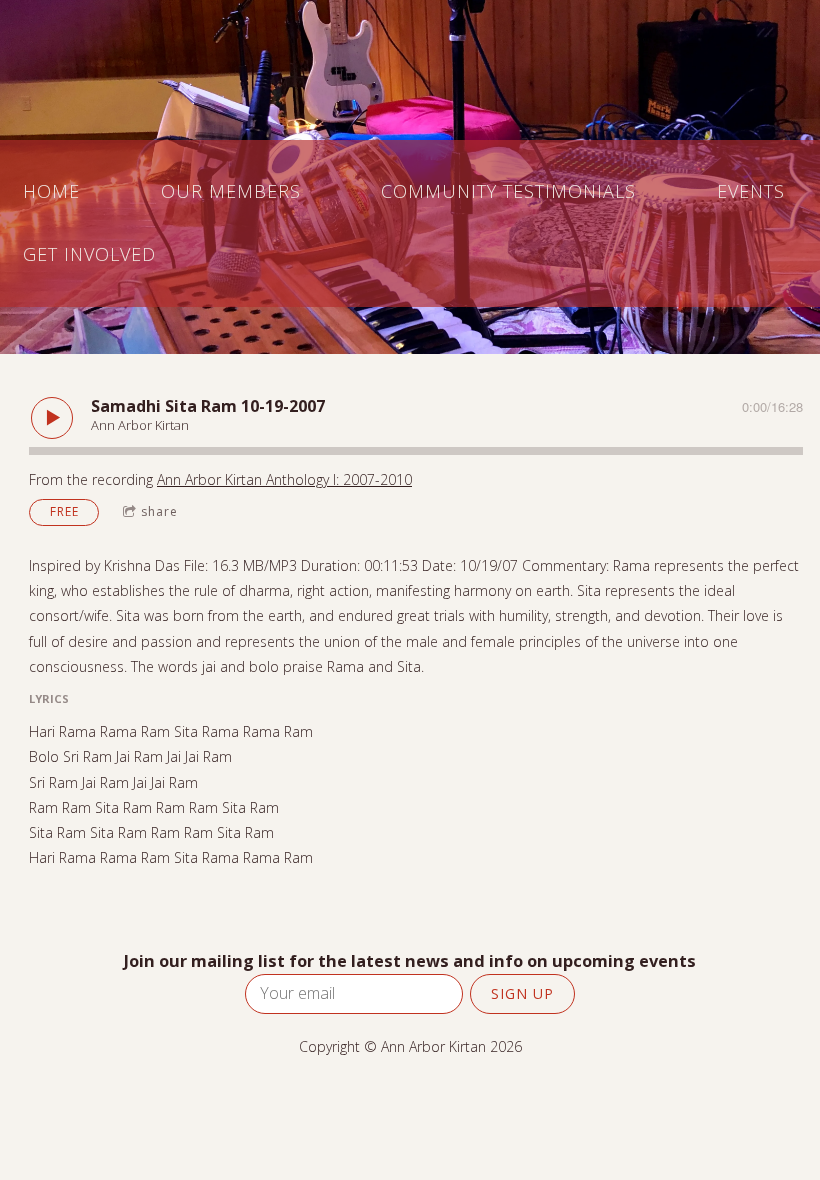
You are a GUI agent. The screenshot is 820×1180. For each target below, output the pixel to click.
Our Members (231, 191)
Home (51, 191)
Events (751, 191)
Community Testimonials (508, 191)
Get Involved (89, 254)
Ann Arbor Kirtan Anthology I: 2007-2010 (284, 479)
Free (64, 511)
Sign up (522, 993)
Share (159, 511)
